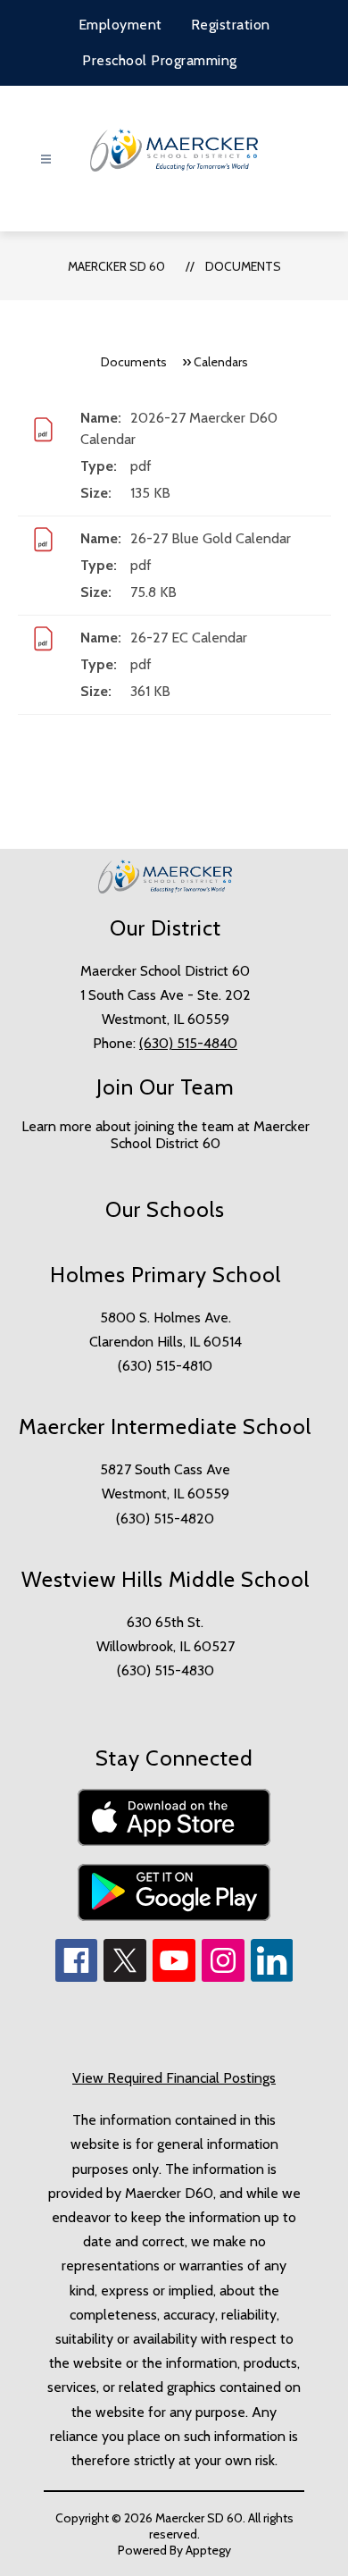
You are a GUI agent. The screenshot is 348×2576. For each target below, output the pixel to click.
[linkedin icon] (272, 1977)
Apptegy (208, 2550)
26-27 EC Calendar (189, 638)
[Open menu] (46, 159)
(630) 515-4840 (188, 1043)
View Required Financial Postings (174, 2078)
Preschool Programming (160, 60)
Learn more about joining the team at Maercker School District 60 (166, 1135)
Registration (231, 25)
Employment (120, 25)
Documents (243, 266)
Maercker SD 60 (116, 266)
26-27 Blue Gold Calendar (211, 538)
